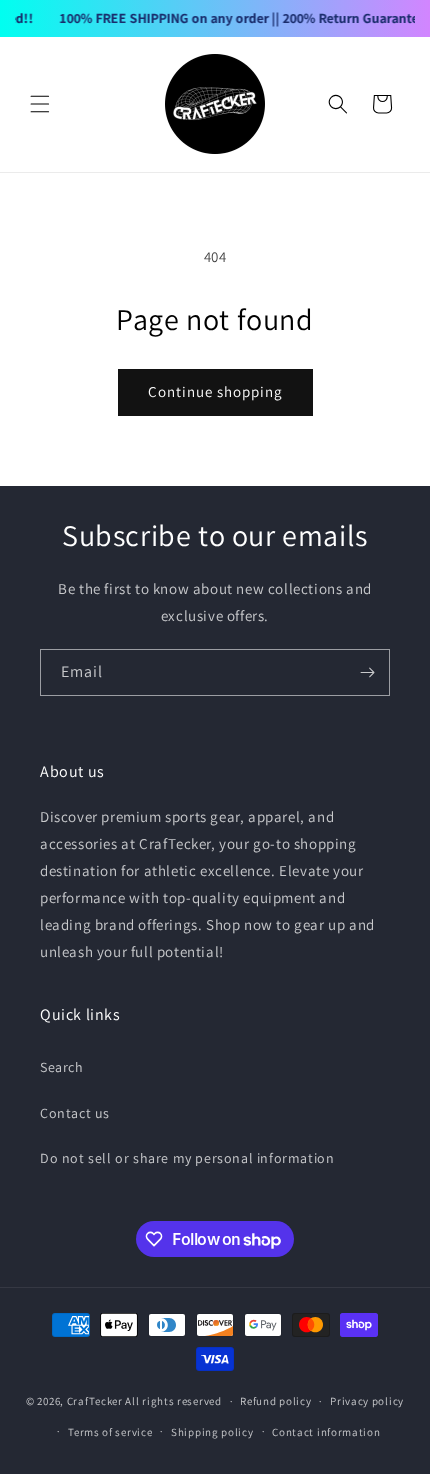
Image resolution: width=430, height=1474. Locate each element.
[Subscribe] (367, 672)
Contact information (326, 1432)
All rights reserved (173, 1401)
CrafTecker (95, 1401)
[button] (40, 104)
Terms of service (110, 1432)
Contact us (75, 1113)
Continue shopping (215, 391)
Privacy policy (367, 1401)
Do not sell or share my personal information (187, 1158)
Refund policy (275, 1401)
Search (62, 1067)
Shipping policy (212, 1432)
